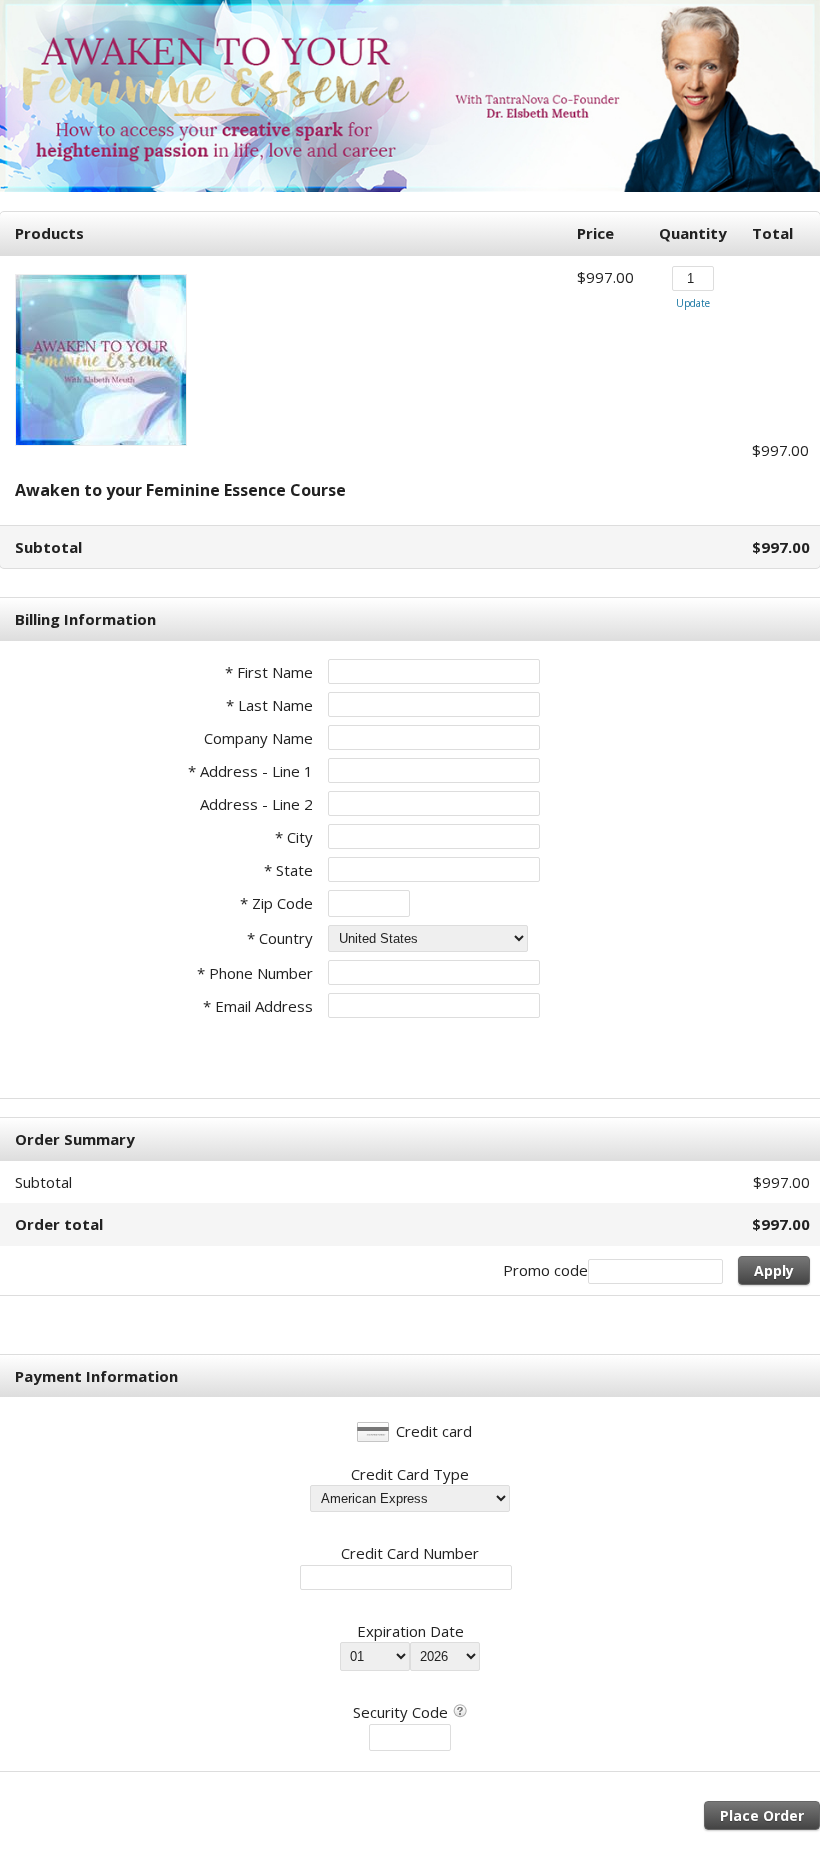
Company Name (258, 738)
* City (294, 837)
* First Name (269, 672)
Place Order (762, 1815)
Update (693, 303)
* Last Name (269, 705)
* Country (280, 938)
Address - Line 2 (256, 804)
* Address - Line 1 (250, 771)
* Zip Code (276, 903)
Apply (774, 1270)
